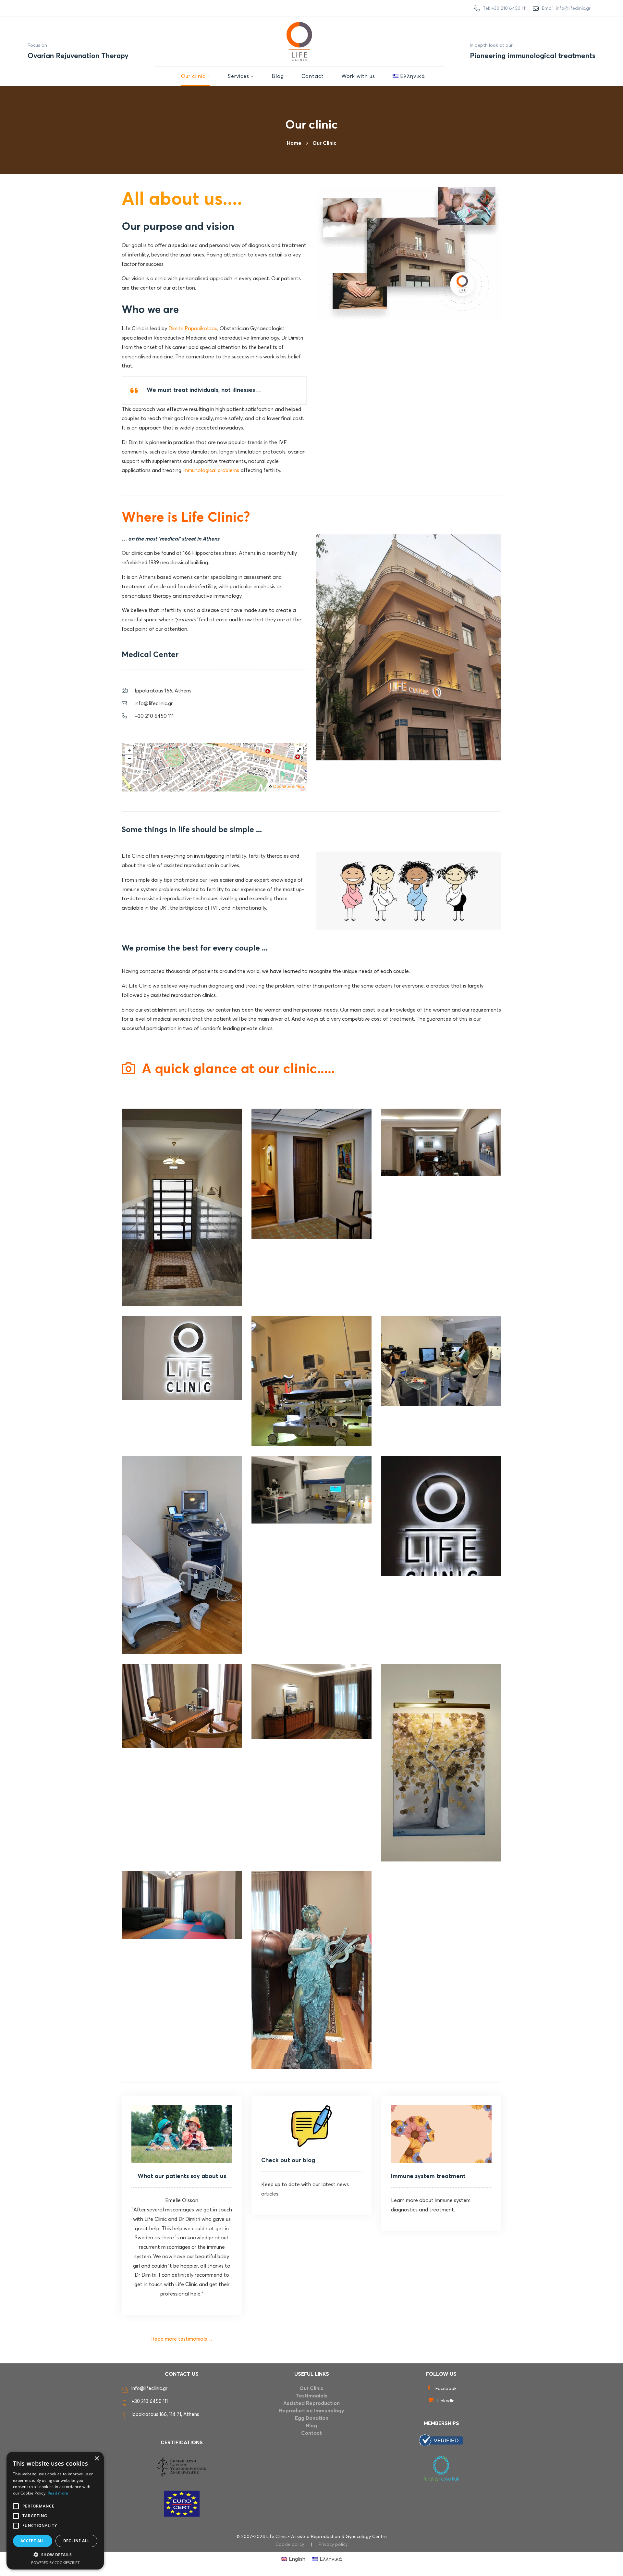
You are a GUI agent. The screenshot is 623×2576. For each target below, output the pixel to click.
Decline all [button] (76, 2541)
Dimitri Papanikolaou (193, 329)
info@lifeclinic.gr (149, 2389)
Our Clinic (311, 2388)
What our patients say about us (182, 2176)
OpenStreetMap (288, 787)
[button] (55, 2555)
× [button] (97, 2459)
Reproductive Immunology (312, 2411)
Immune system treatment (428, 2176)
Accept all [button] (33, 2541)
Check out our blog (288, 2160)
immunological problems (211, 470)
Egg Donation (312, 2418)
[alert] (55, 2511)
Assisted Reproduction (311, 2403)
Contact (311, 2433)
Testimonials (311, 2396)
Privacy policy (333, 2545)
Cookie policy (290, 2545)
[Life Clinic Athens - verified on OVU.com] (441, 2440)
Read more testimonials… (182, 2339)
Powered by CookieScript (55, 2563)
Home (294, 143)
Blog (311, 2426)
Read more (58, 2493)
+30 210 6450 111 (150, 2402)
